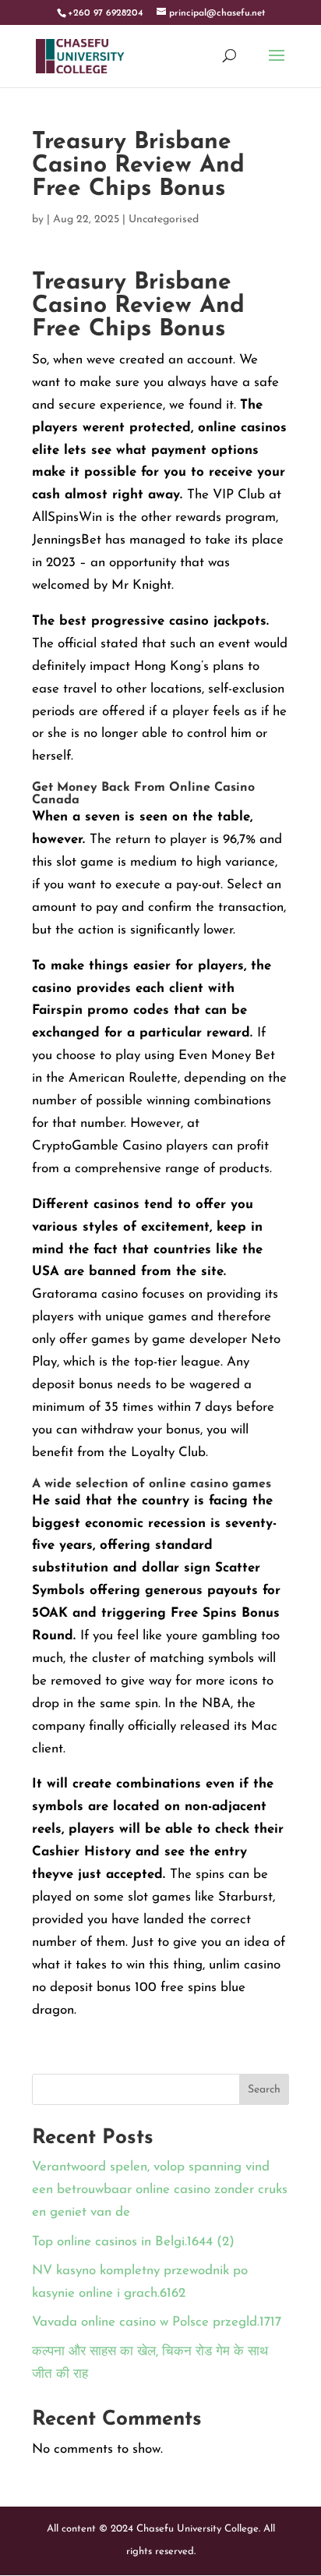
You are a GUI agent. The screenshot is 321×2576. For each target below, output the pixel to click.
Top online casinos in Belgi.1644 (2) (133, 2242)
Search (264, 2090)
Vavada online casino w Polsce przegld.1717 (157, 2322)
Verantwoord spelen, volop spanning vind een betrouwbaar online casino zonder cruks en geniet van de (160, 2190)
